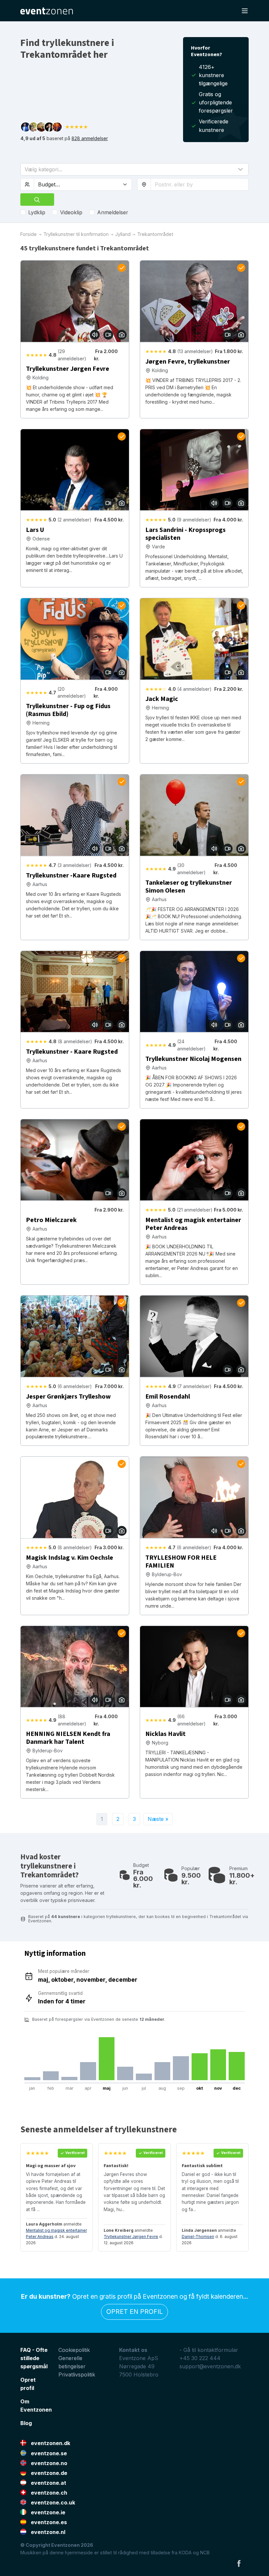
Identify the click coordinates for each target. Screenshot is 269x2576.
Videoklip (71, 212)
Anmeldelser (113, 212)
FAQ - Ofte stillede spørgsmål (34, 2358)
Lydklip (37, 212)
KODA (185, 2553)
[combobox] (200, 184)
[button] (134, 169)
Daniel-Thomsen (198, 2237)
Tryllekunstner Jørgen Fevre (131, 2237)
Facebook (239, 2563)
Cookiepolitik (74, 2350)
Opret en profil (134, 2312)
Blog (26, 2423)
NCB (205, 2553)
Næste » (158, 1819)
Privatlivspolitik (77, 2375)
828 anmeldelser (90, 138)
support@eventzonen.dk (210, 2366)
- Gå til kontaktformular (209, 2350)
